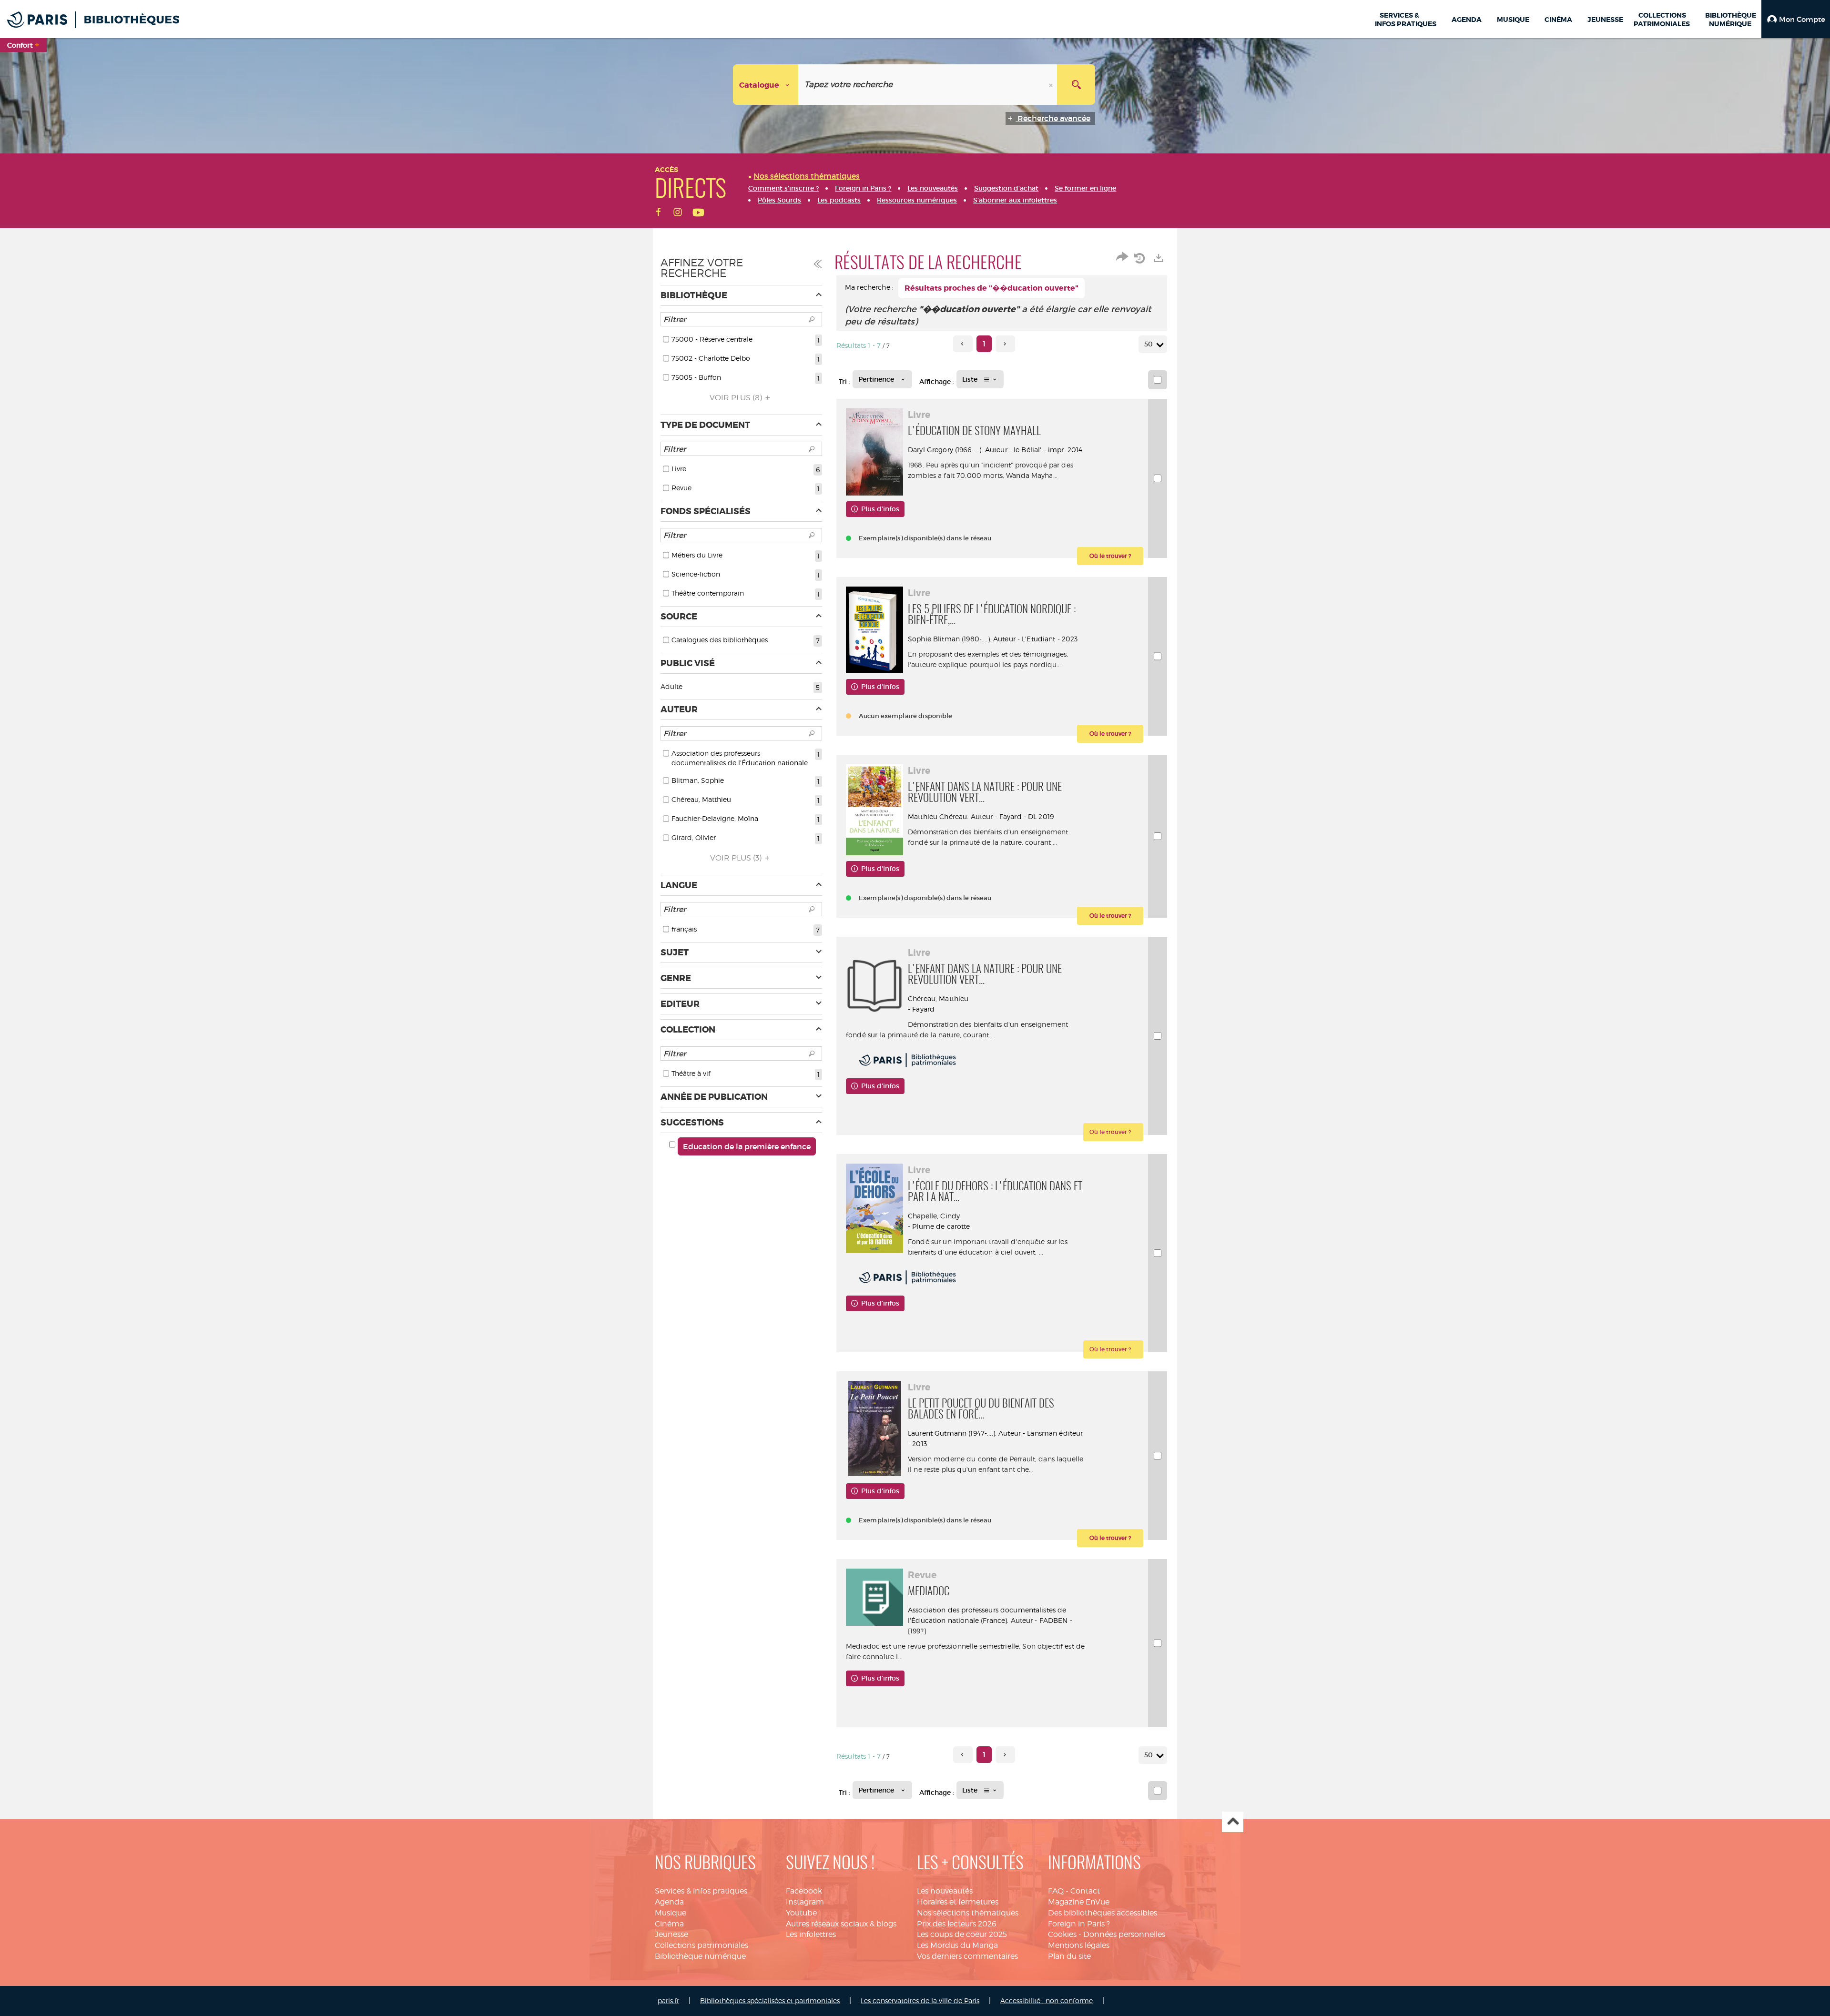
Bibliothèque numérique (700, 1956)
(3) (737, 858)
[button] (1796, 19)
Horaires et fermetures (958, 1902)
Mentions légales (1079, 1945)
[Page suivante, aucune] (1005, 344)
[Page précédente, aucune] (963, 344)
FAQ (1056, 1891)
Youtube (801, 1913)
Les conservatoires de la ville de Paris (920, 2001)
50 (1149, 344)
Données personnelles (1124, 1934)
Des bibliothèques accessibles (1103, 1913)
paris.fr (668, 2001)
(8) (737, 398)
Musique (671, 1913)
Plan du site (1069, 1956)
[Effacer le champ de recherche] (1052, 85)
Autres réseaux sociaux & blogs (841, 1924)
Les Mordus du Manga (957, 1945)
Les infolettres (811, 1934)
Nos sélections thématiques (968, 1913)
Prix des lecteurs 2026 (957, 1924)
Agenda (669, 1902)
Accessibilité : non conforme (1047, 2001)
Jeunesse (671, 1934)
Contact (1085, 1891)
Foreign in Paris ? (1079, 1924)
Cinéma (669, 1924)
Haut (1233, 1822)
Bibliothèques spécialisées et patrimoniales (770, 2001)
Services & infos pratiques (701, 1891)
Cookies (1062, 1934)
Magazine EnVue (1079, 1902)
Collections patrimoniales (701, 1945)
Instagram (805, 1902)
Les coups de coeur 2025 (962, 1934)
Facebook (804, 1891)
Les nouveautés (945, 1891)
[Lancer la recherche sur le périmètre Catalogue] (1076, 85)
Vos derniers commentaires (967, 1956)
